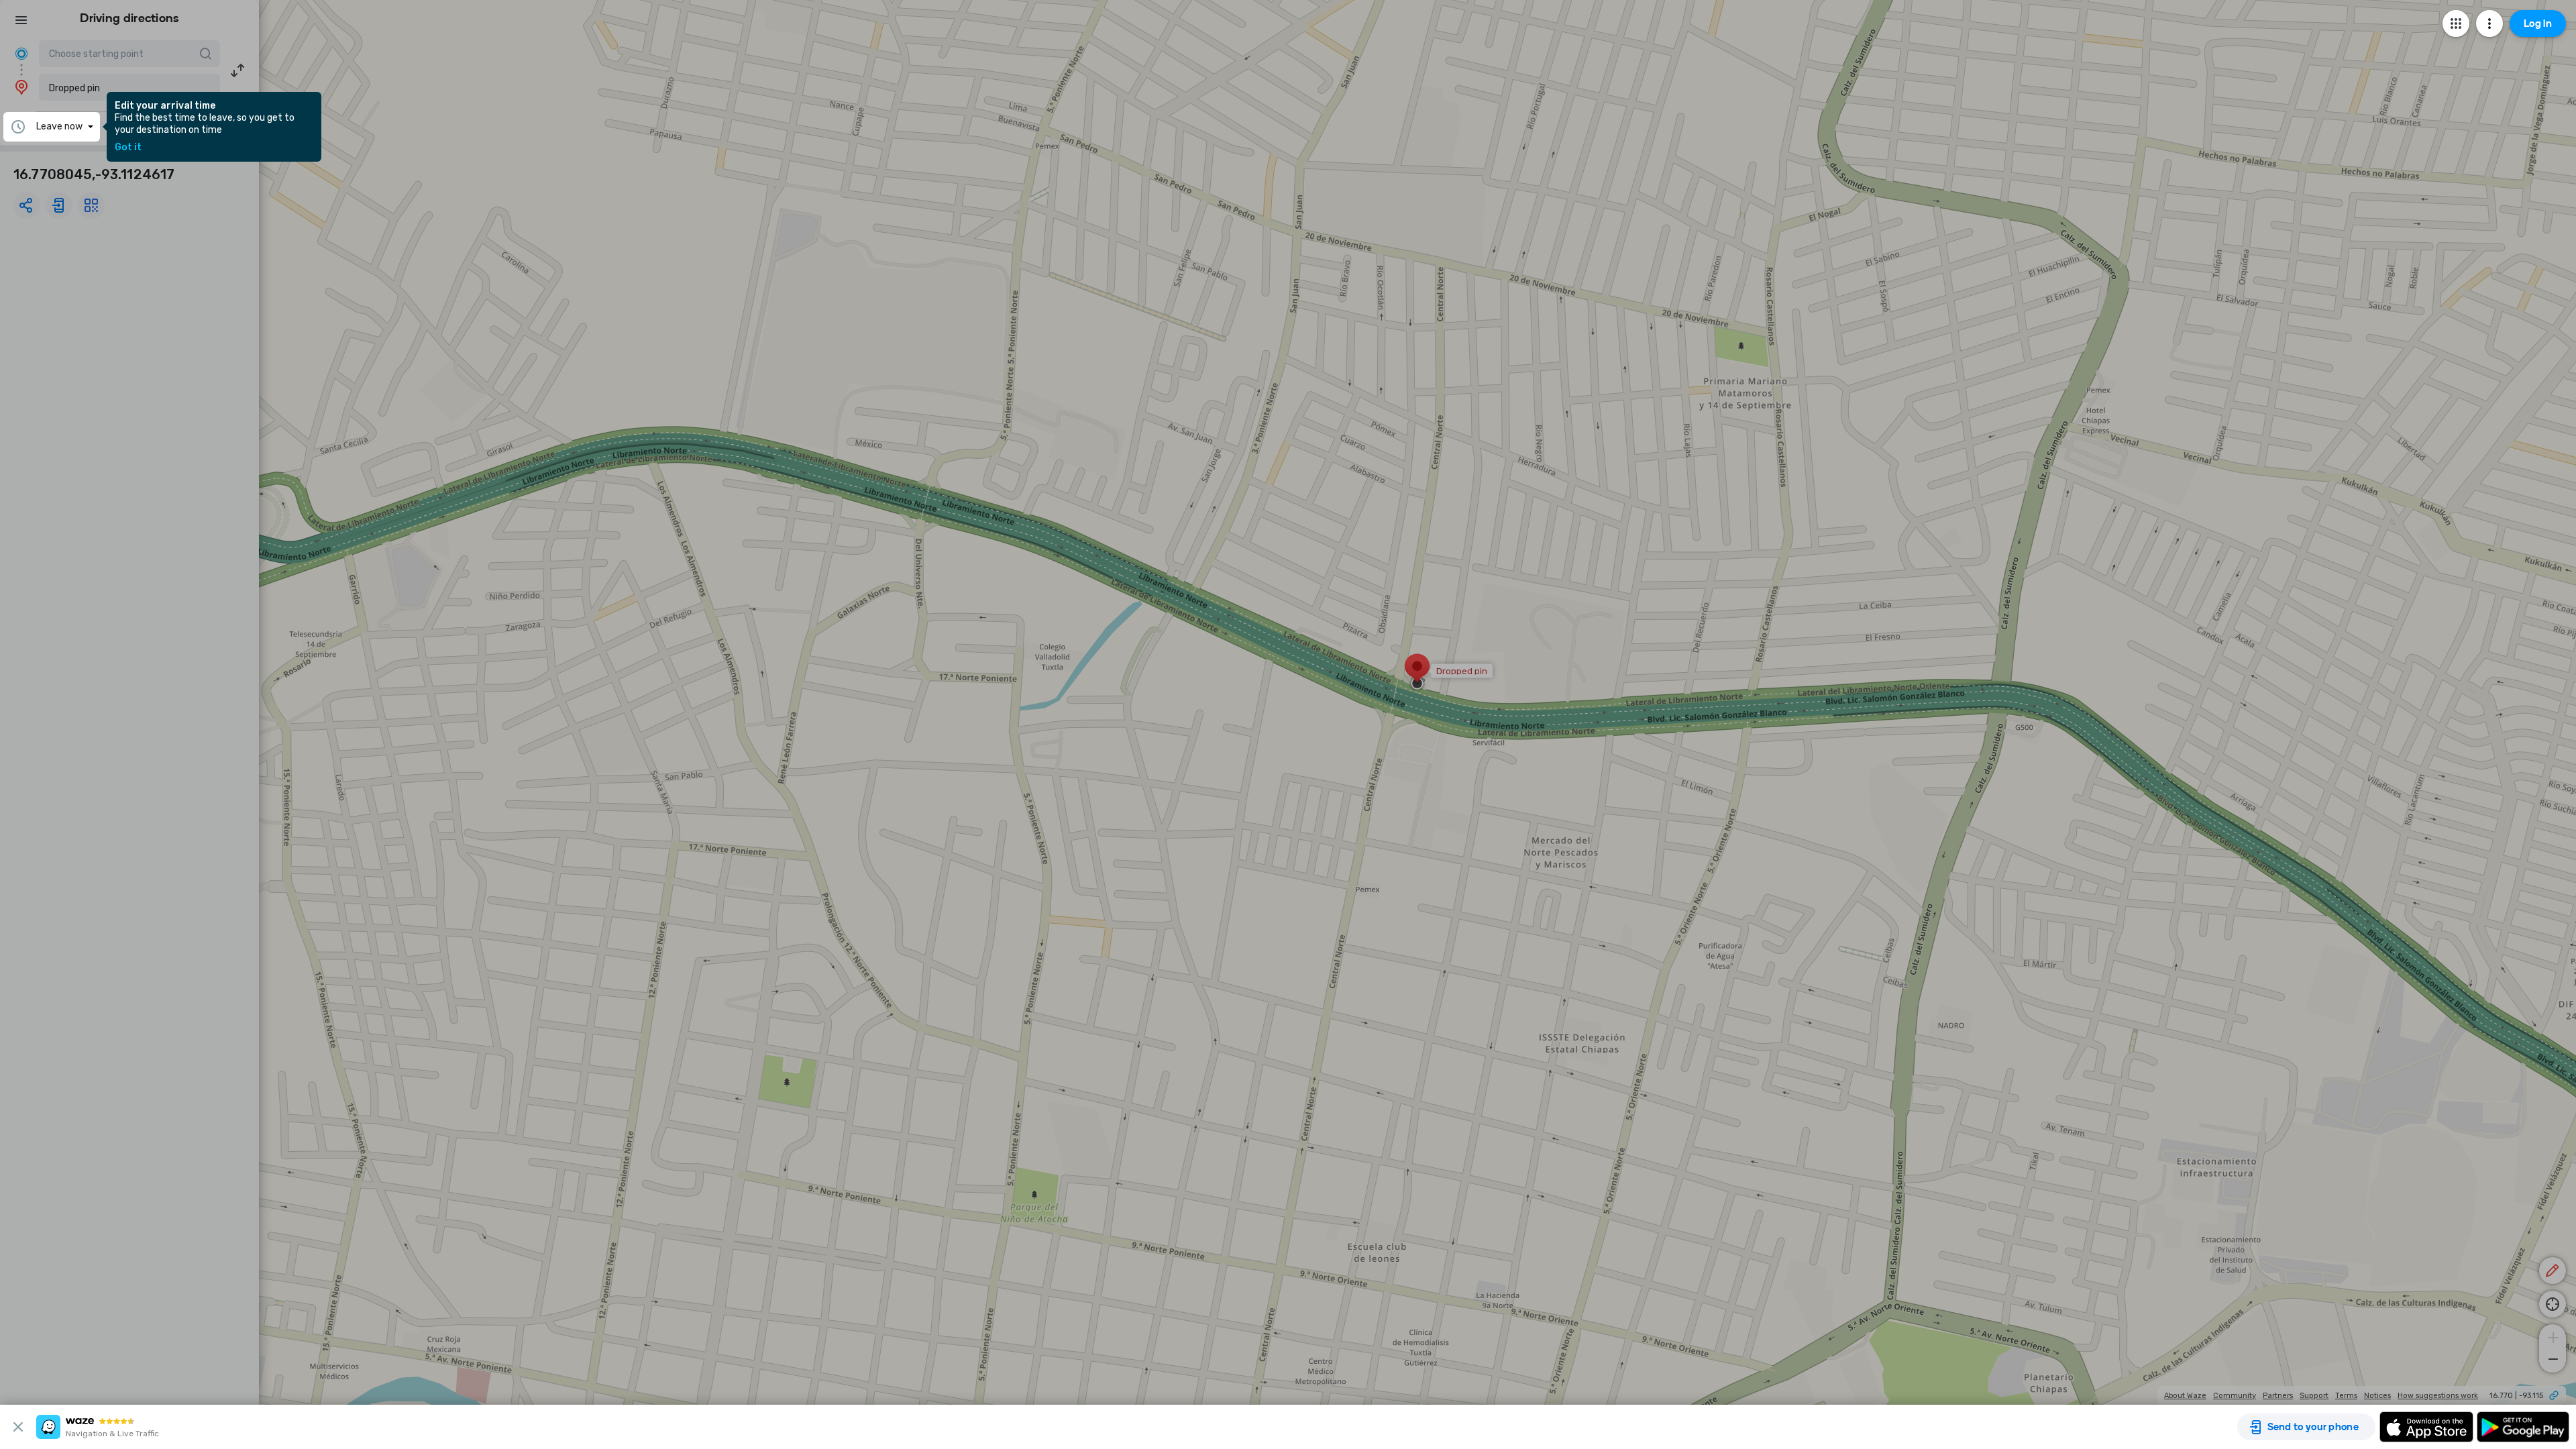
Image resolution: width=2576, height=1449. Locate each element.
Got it (128, 148)
